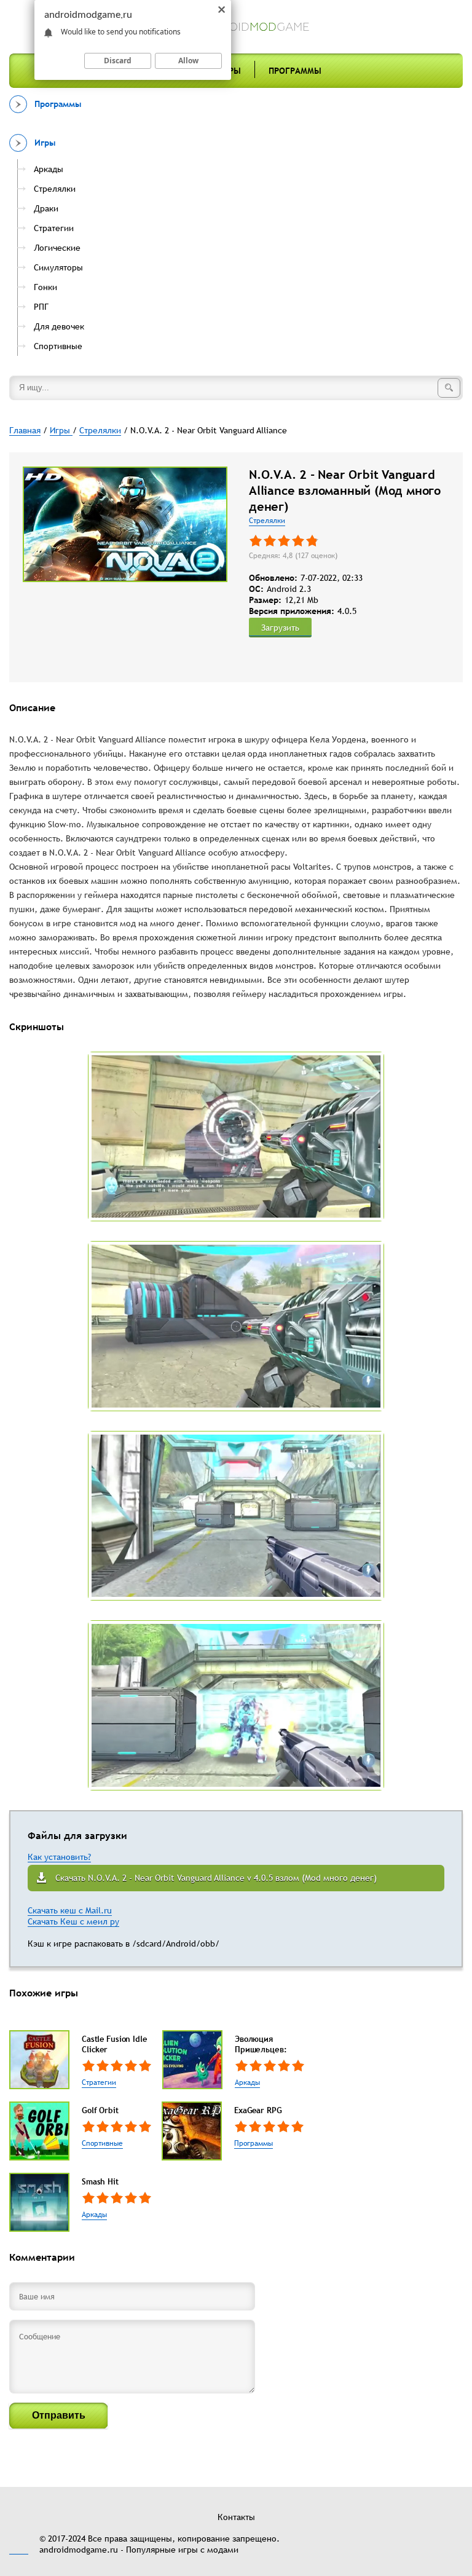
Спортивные (102, 2143)
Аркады (247, 2082)
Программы (295, 71)
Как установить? (59, 1857)
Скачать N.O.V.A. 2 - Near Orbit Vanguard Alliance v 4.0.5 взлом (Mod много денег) (216, 1878)
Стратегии (99, 2082)
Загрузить (280, 628)
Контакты (236, 2517)
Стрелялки (267, 521)
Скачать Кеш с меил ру (73, 1921)
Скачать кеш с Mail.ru (70, 1910)
